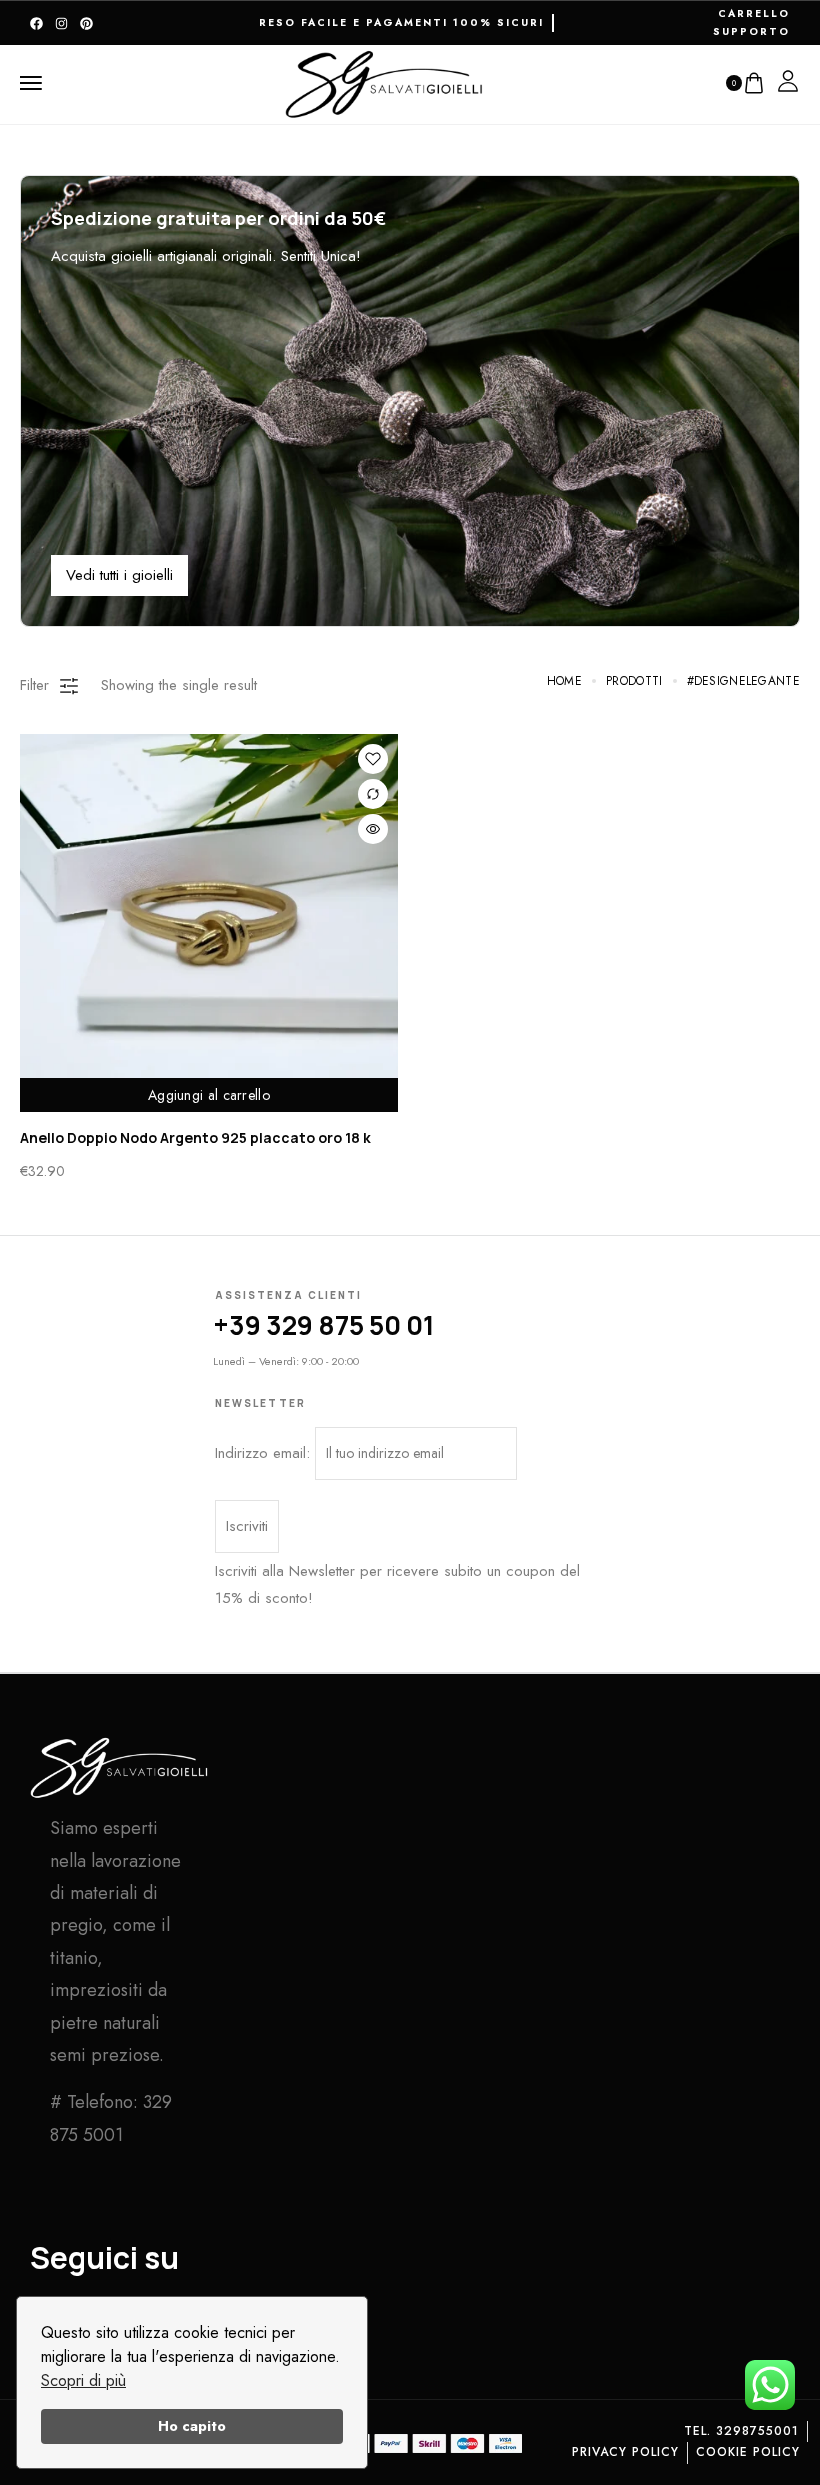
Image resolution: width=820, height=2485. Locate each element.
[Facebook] (36, 23)
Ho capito (192, 2426)
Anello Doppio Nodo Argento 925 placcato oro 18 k (195, 1137)
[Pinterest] (86, 23)
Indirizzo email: (265, 1453)
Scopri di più (83, 2380)
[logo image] (385, 81)
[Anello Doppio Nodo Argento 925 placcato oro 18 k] (209, 923)
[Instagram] (61, 23)
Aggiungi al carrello (209, 1095)
